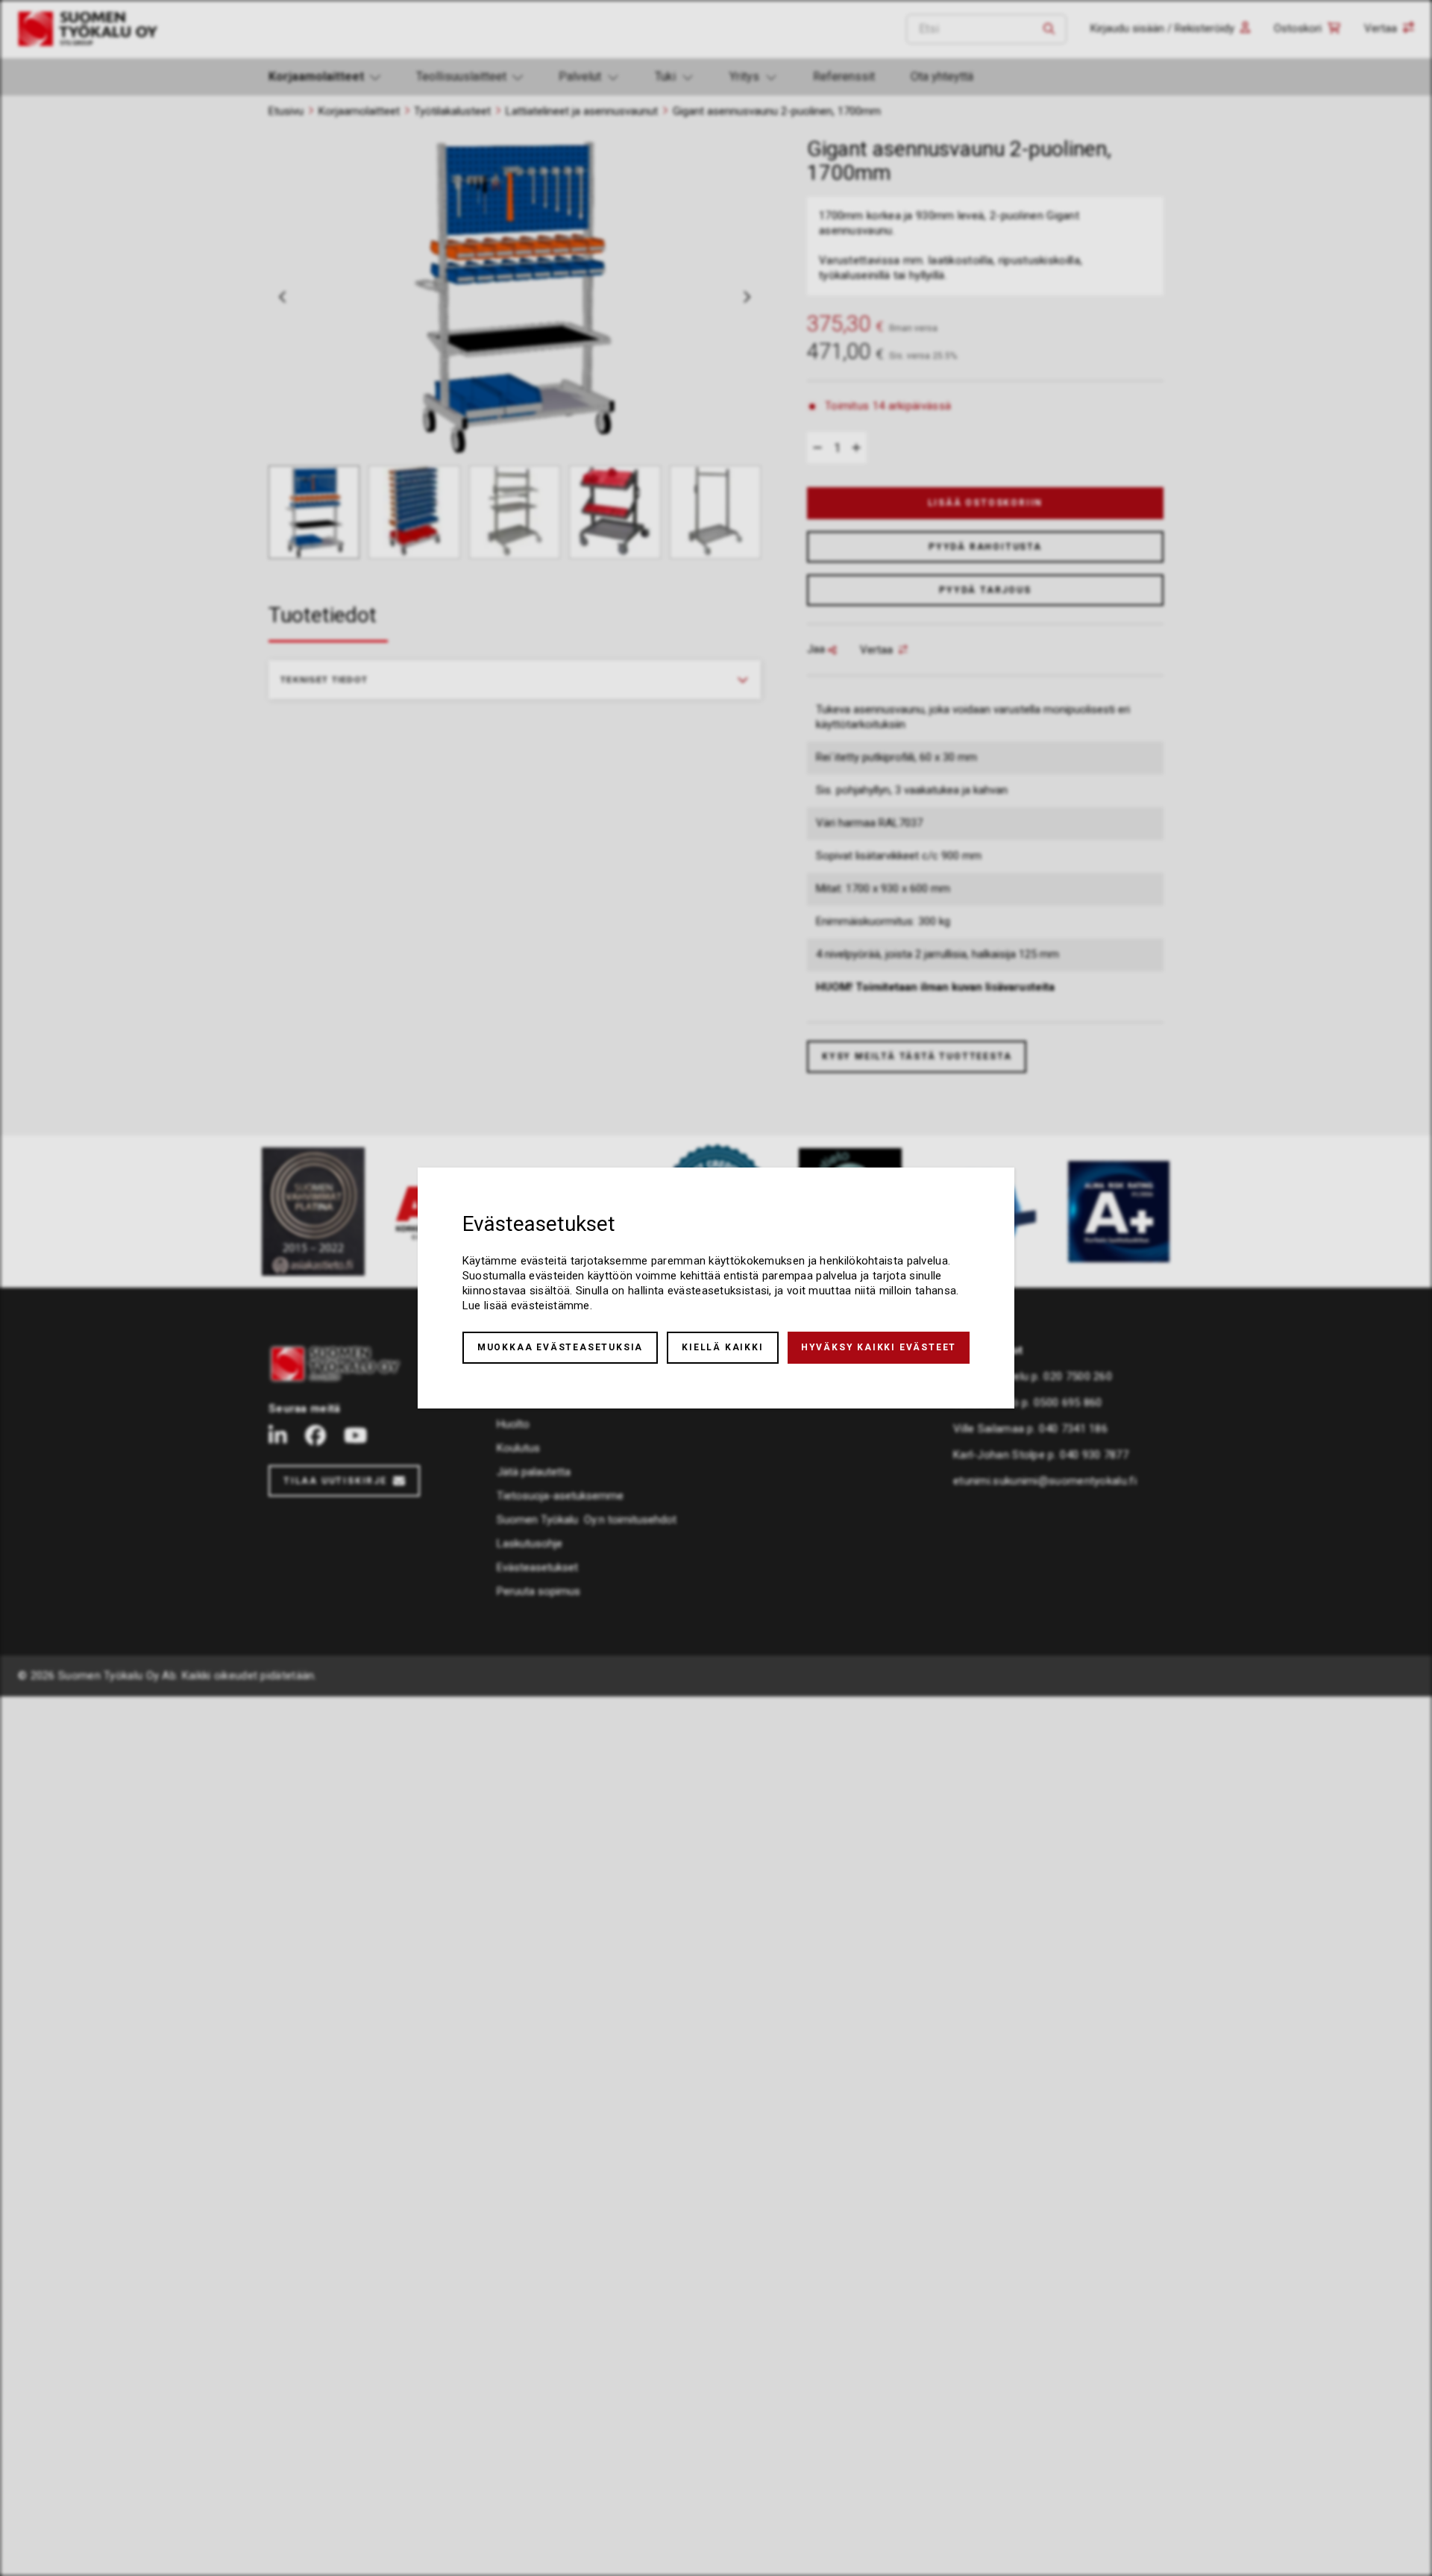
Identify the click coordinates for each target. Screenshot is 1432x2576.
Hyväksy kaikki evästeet (879, 1347)
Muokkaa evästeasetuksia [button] (560, 1347)
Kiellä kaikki (722, 1347)
